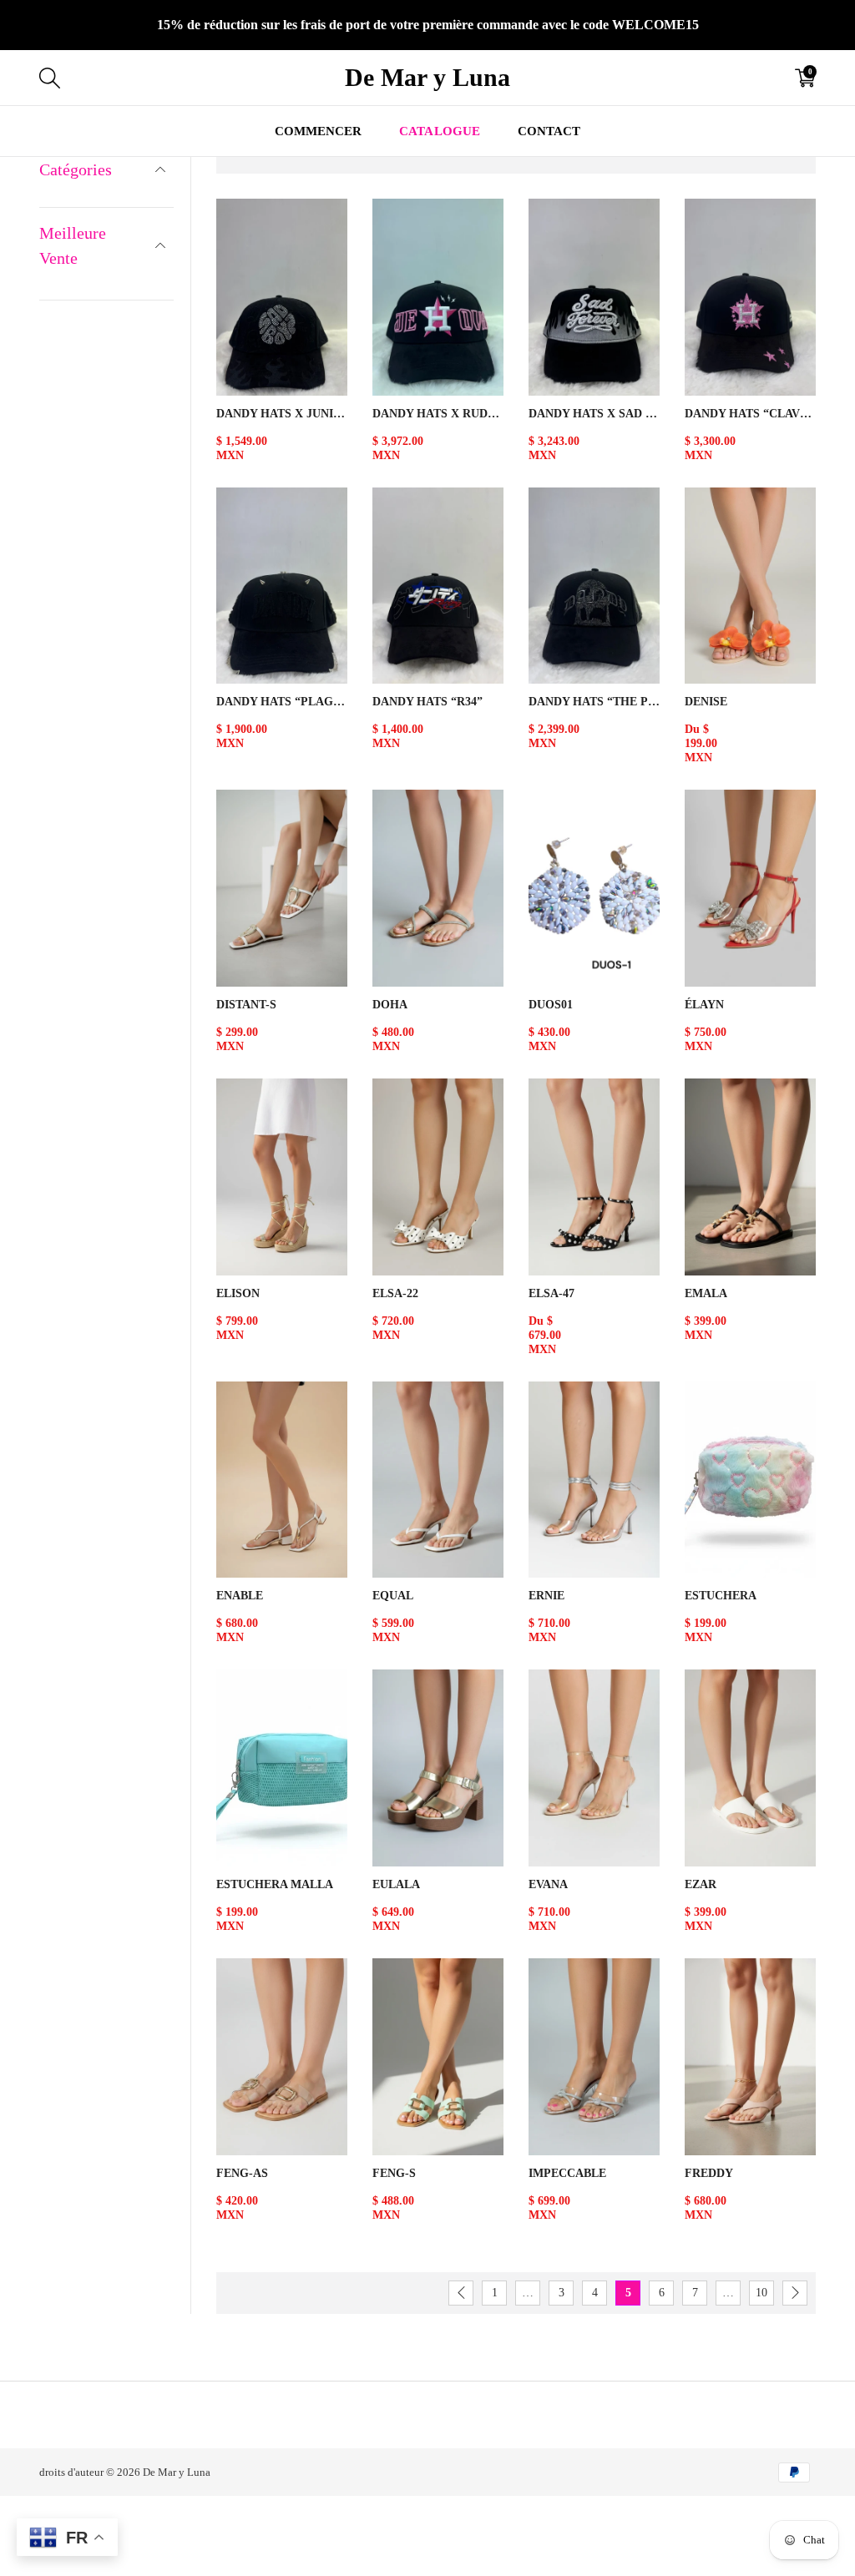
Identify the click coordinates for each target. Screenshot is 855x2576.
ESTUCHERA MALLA (275, 1884)
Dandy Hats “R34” (427, 702)
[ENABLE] (282, 1480)
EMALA (706, 1293)
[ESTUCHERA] (750, 1480)
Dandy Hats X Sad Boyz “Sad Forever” (594, 414)
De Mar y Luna (177, 2472)
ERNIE (546, 1596)
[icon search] (222, 78)
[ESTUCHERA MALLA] (282, 1768)
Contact (549, 131)
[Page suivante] (795, 2293)
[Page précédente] (461, 2293)
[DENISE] (750, 586)
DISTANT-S (246, 1005)
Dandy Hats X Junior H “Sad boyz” (282, 414)
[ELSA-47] (594, 1177)
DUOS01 (551, 1005)
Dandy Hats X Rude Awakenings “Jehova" (438, 414)
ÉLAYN (704, 1005)
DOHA (390, 1005)
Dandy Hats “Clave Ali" (750, 414)
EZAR (701, 1884)
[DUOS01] (594, 888)
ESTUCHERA (721, 1596)
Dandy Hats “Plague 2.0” (282, 702)
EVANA (548, 1884)
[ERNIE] (594, 1480)
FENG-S (394, 2173)
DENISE (706, 702)
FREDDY (709, 2173)
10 (761, 2293)
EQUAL (393, 1596)
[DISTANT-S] (282, 888)
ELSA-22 (395, 1293)
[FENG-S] (438, 2057)
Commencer (318, 131)
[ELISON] (282, 1177)
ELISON (238, 1293)
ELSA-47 (551, 1293)
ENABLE (240, 1596)
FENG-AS (242, 2173)
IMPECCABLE (567, 2173)
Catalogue (439, 131)
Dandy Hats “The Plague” (594, 702)
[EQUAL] (438, 1480)
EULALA (396, 1884)
